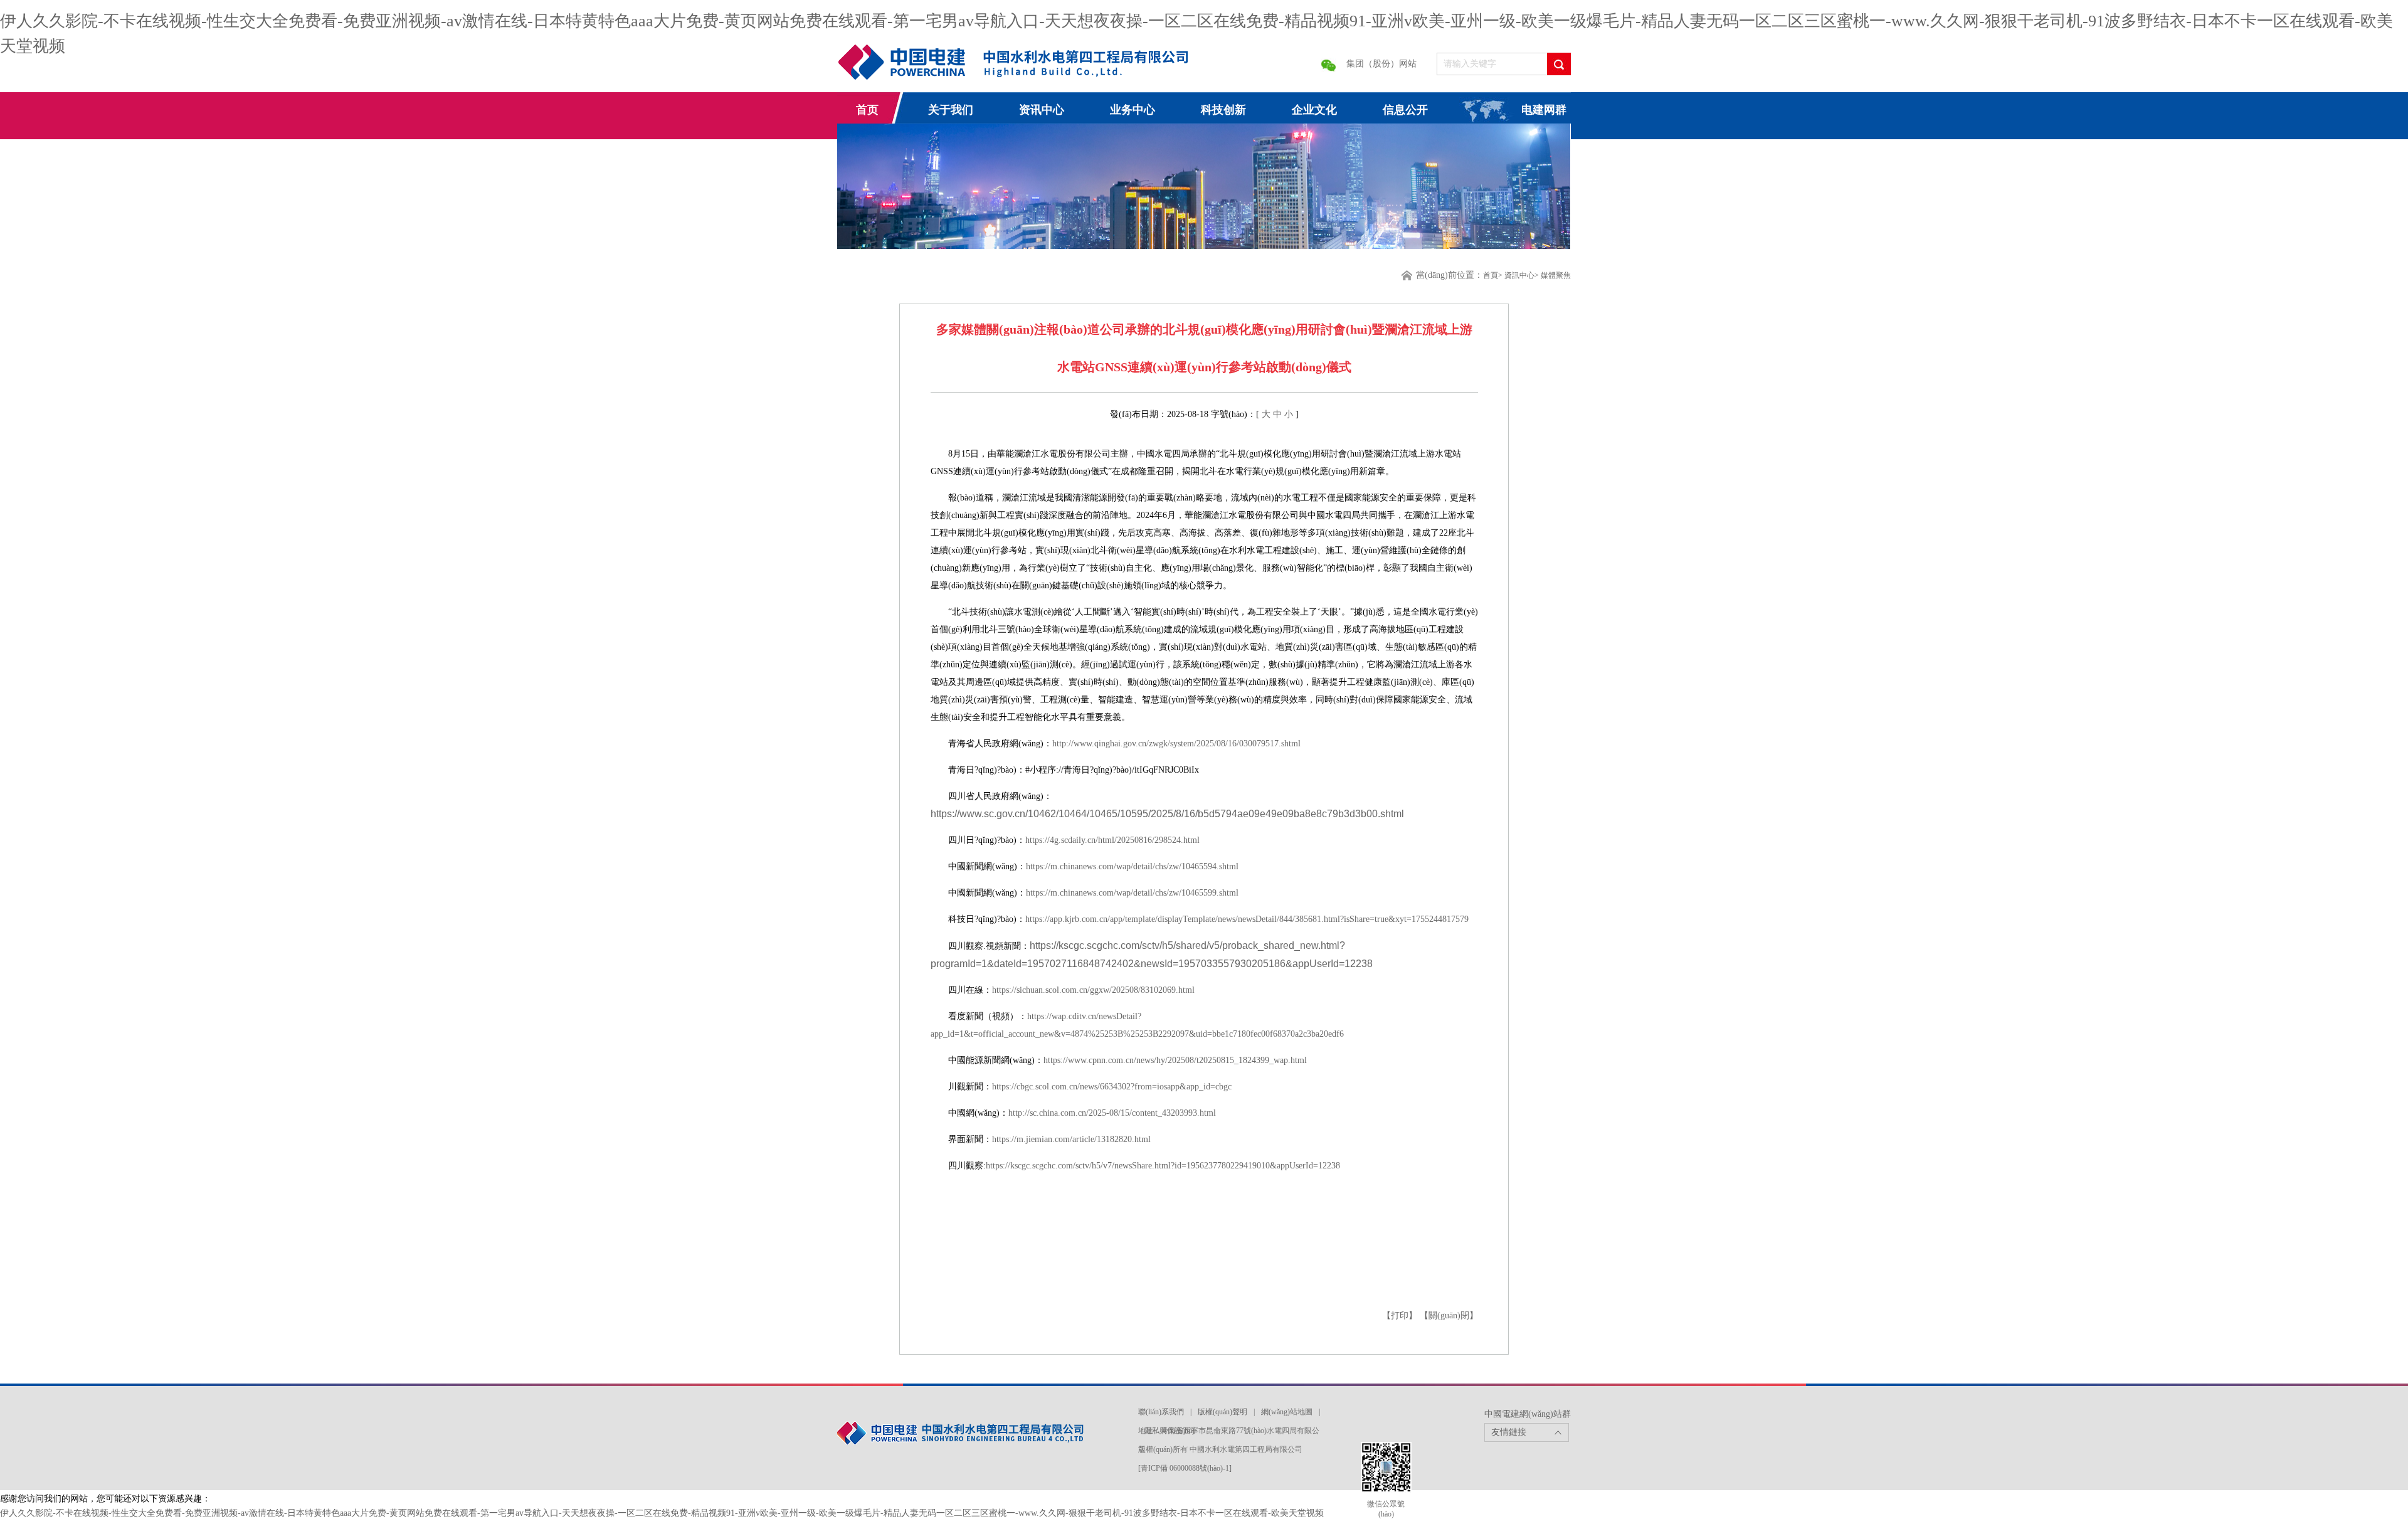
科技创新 (1223, 110)
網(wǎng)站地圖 (1287, 1412)
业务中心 (1133, 110)
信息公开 (1405, 110)
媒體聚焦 (1556, 275)
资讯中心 (1042, 110)
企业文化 (1314, 110)
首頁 (1491, 275)
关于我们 (951, 110)
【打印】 (1401, 1315)
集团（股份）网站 (1381, 64)
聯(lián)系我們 (1161, 1412)
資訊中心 (1519, 275)
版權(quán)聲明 (1222, 1412)
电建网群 (1544, 110)
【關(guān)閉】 (1449, 1315)
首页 (867, 110)
